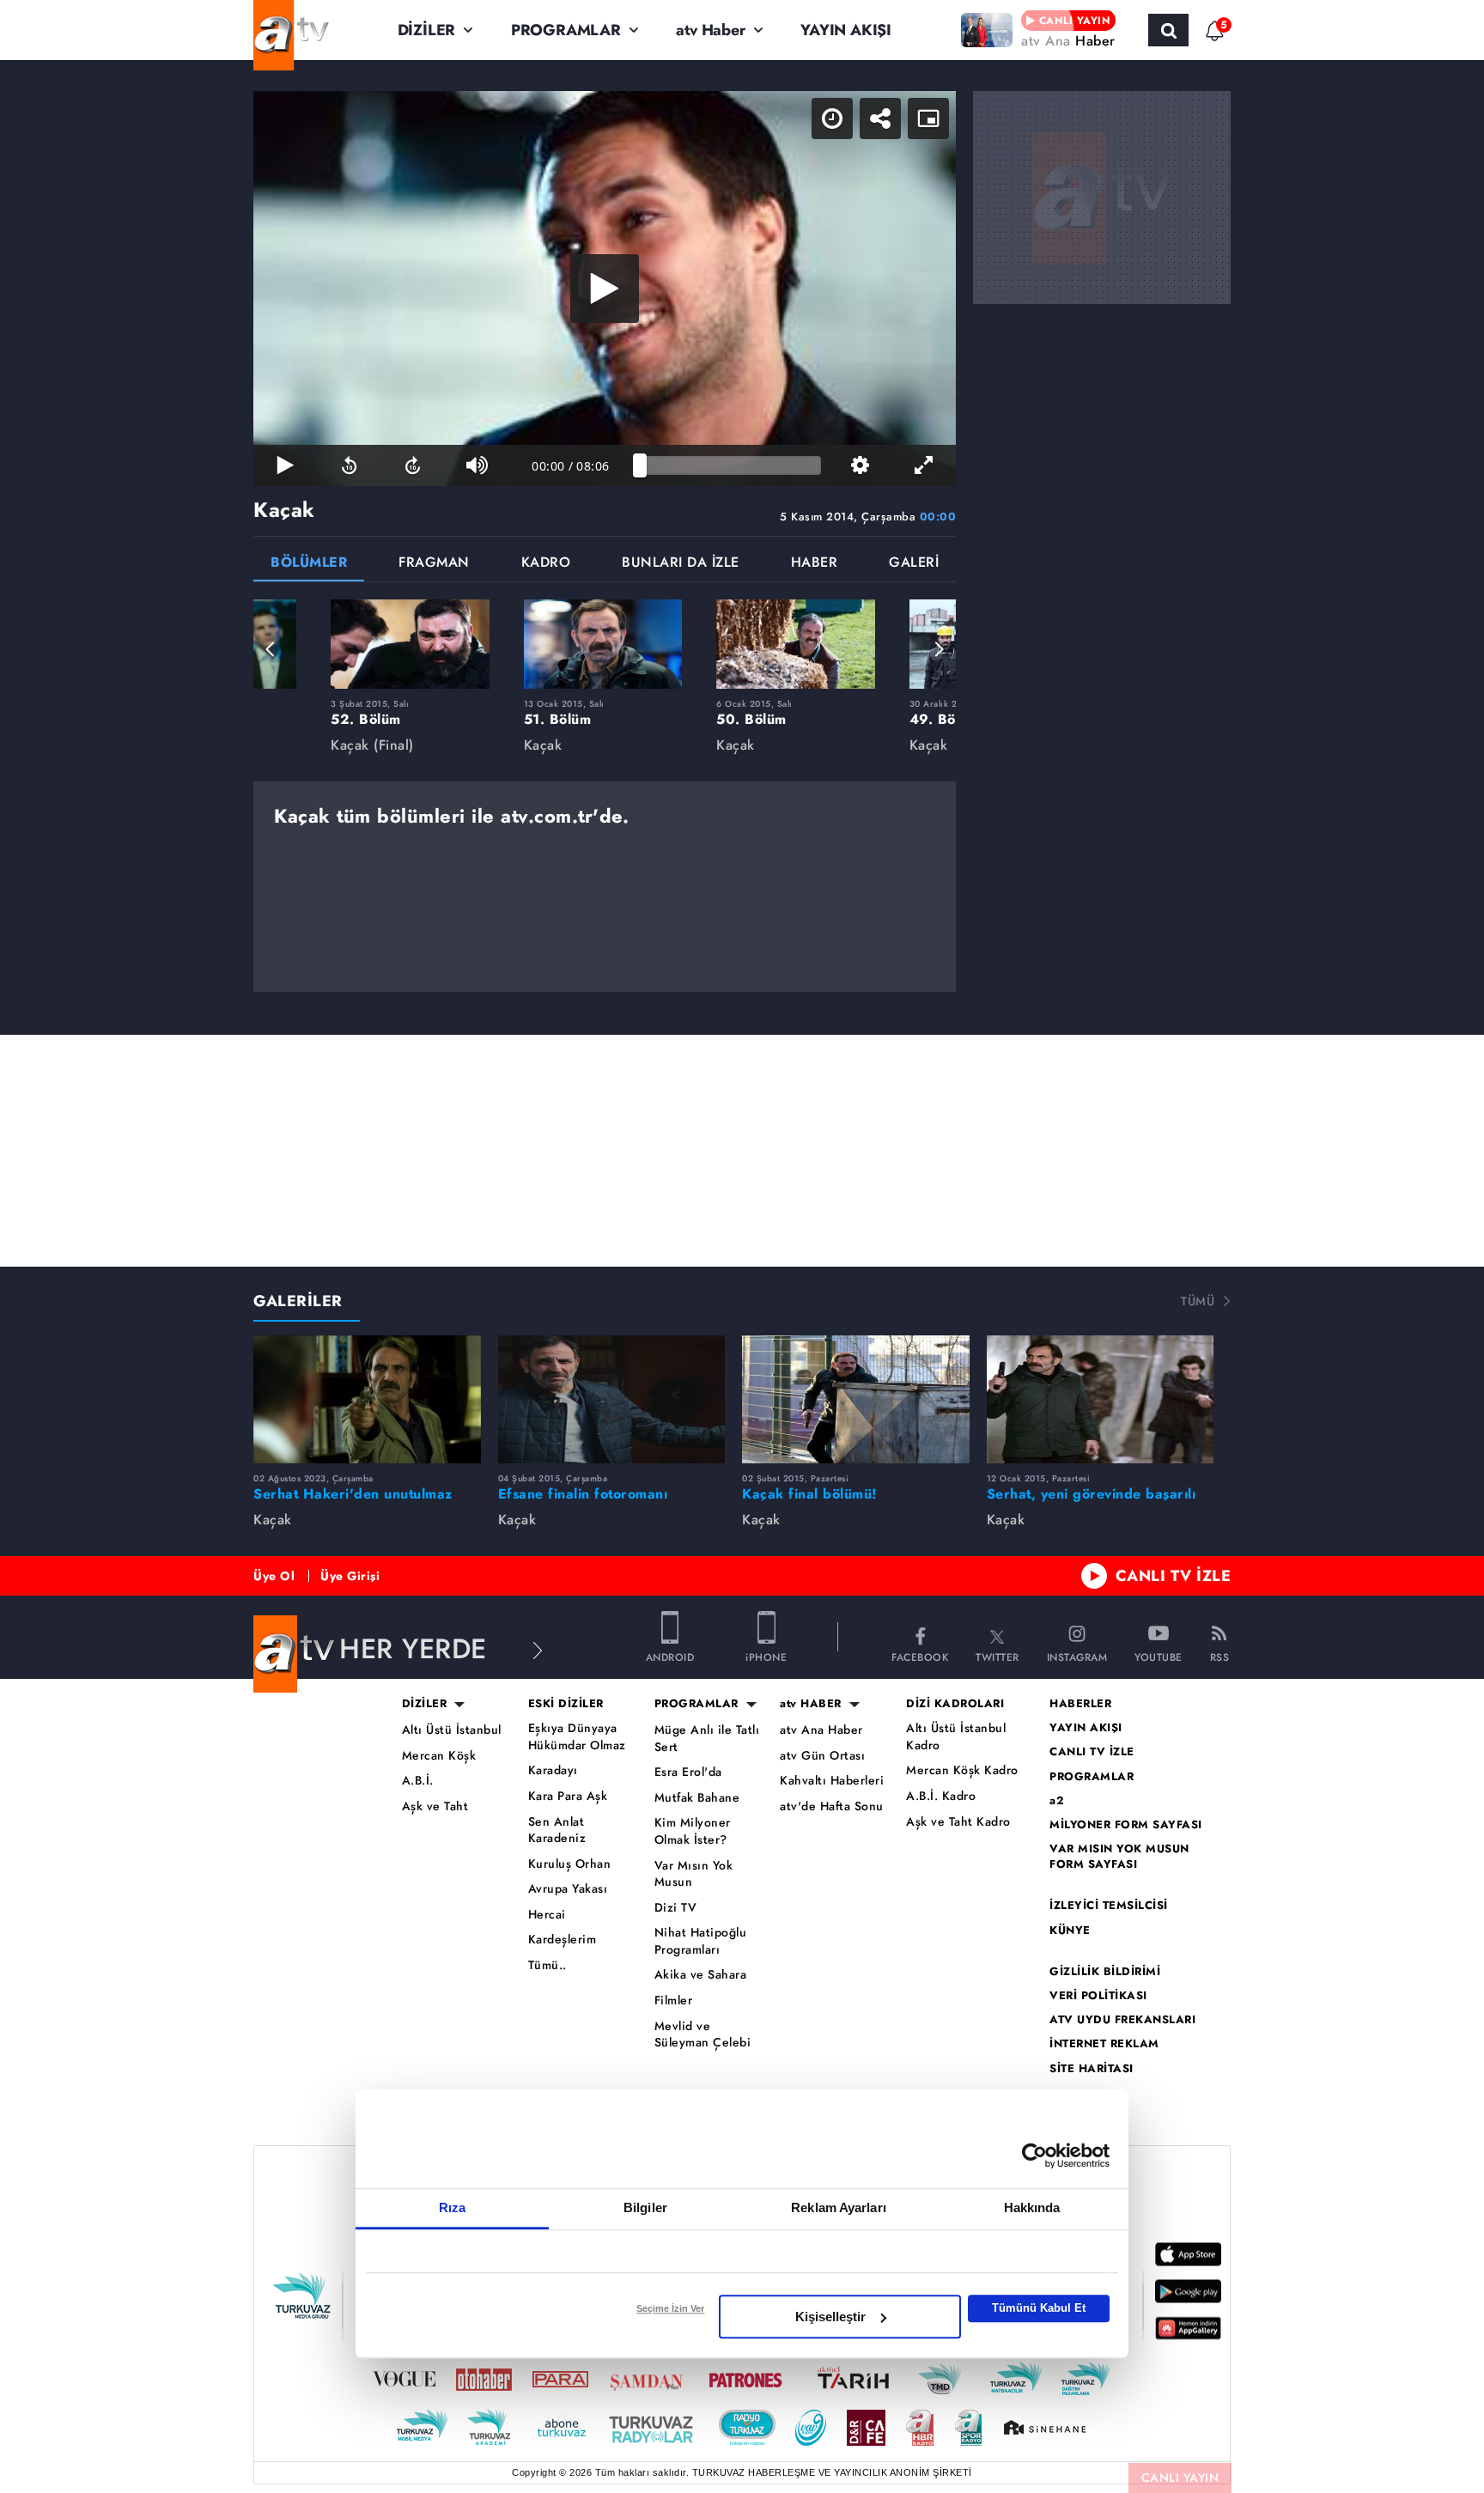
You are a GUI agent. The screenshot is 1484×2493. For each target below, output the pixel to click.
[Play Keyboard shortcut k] (285, 465)
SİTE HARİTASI (1092, 2069)
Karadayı (553, 1770)
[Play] (605, 289)
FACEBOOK (920, 1656)
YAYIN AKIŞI (846, 30)
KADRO (546, 564)
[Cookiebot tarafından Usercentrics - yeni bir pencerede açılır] (1034, 2156)
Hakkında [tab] (1032, 2207)
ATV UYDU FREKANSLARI (1122, 2020)
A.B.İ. (418, 1781)
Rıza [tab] (452, 2207)
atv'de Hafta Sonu (832, 1806)
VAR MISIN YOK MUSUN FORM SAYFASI (1119, 1857)
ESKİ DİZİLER (566, 1704)
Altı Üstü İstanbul (452, 1730)
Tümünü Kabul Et (1039, 2308)
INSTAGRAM (1077, 1656)
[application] (605, 289)
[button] (271, 649)
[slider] (730, 465)
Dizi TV (676, 1908)
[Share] (880, 119)
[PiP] (928, 119)
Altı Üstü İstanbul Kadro (956, 1737)
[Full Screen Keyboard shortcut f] (924, 465)
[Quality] (860, 465)
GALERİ (914, 564)
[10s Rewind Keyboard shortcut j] (349, 465)
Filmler (674, 2000)
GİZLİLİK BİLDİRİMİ (1105, 1972)
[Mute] (477, 465)
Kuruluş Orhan (570, 1864)
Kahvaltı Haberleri (832, 1781)
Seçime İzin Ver (670, 2308)
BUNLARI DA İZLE (681, 564)
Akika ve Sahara (701, 1975)
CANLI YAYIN (1180, 2478)
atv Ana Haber (821, 1730)
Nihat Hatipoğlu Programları (701, 1941)
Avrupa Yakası (568, 1889)
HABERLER (1080, 1704)
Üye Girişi (350, 1576)
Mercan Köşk (439, 1756)
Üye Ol (274, 1576)
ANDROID (670, 1656)
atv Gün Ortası (822, 1756)
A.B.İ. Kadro (941, 1796)
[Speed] (832, 119)
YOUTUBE (1159, 1656)
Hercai (547, 1915)
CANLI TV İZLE (1174, 1576)
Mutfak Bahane (697, 1798)
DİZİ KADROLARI (955, 1704)
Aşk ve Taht (435, 1806)
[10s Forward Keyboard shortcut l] (413, 465)
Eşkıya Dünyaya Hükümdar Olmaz (577, 1737)
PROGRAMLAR (566, 30)
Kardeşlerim (563, 1940)
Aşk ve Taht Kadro (958, 1822)
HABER (815, 564)
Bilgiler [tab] (645, 2207)
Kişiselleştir (830, 2317)
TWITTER (997, 1656)
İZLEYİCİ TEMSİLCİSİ (1109, 1906)
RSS (1220, 1656)
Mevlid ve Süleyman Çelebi (703, 2035)
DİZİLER (427, 30)
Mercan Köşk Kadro (962, 1770)
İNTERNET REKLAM (1104, 2044)
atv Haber (710, 30)
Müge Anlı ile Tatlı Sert (707, 1739)
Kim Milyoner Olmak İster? (693, 1831)
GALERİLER (298, 1301)
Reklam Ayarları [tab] (839, 2207)
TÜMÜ (1198, 1301)
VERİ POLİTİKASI (1098, 1996)
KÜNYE (1070, 1931)
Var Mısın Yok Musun (694, 1874)
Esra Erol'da (688, 1772)
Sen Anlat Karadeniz (557, 1830)
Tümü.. (547, 1965)
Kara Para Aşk (568, 1796)
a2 (1057, 1801)
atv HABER (811, 1704)
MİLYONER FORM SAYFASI (1126, 1825)
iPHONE (766, 1656)
